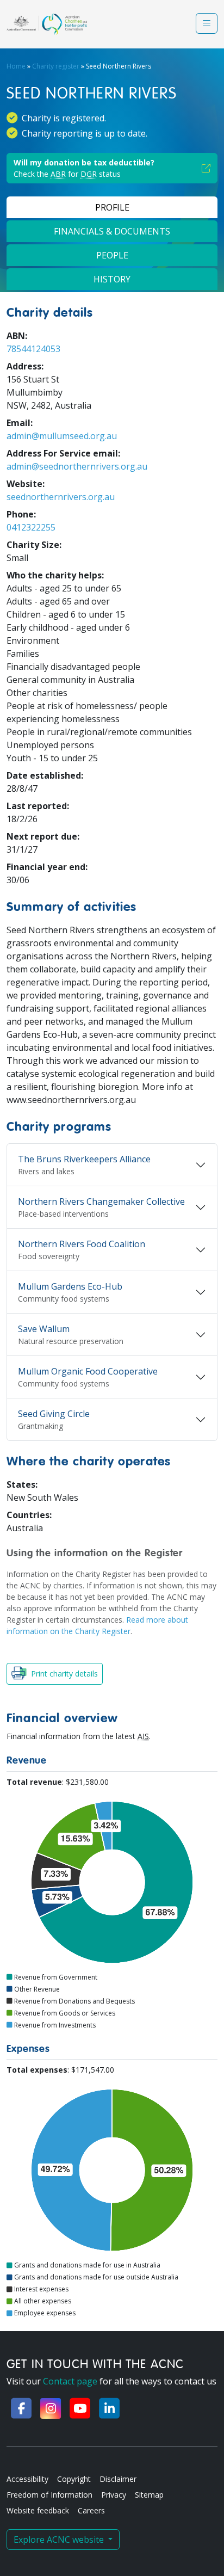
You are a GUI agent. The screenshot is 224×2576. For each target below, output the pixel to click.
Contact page (70, 2381)
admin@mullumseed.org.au (62, 436)
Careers (91, 2510)
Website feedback (38, 2510)
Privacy (114, 2495)
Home (16, 66)
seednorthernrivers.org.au (61, 497)
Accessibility (27, 2479)
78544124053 (33, 349)
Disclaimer (118, 2479)
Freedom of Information (49, 2495)
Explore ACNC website (60, 2540)
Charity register (56, 66)
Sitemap (149, 2495)
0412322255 (31, 527)
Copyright (74, 2479)
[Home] (47, 24)
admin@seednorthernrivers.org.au (77, 466)
